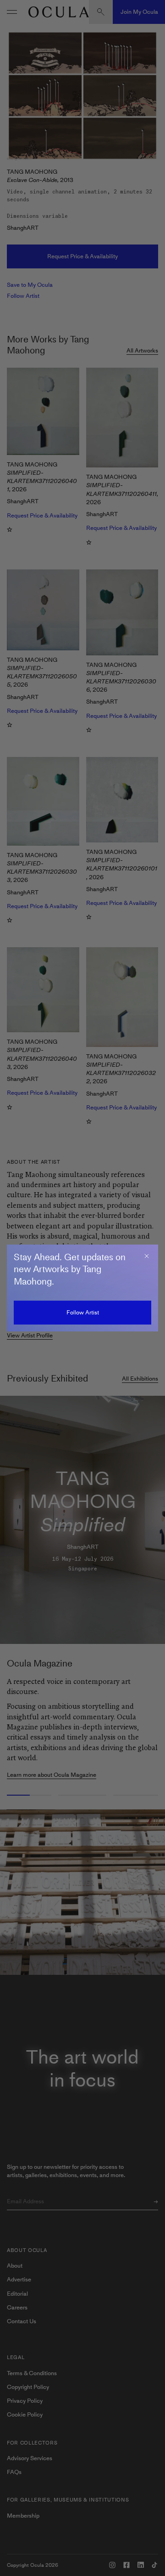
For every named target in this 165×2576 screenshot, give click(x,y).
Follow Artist (83, 1312)
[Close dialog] (147, 1256)
